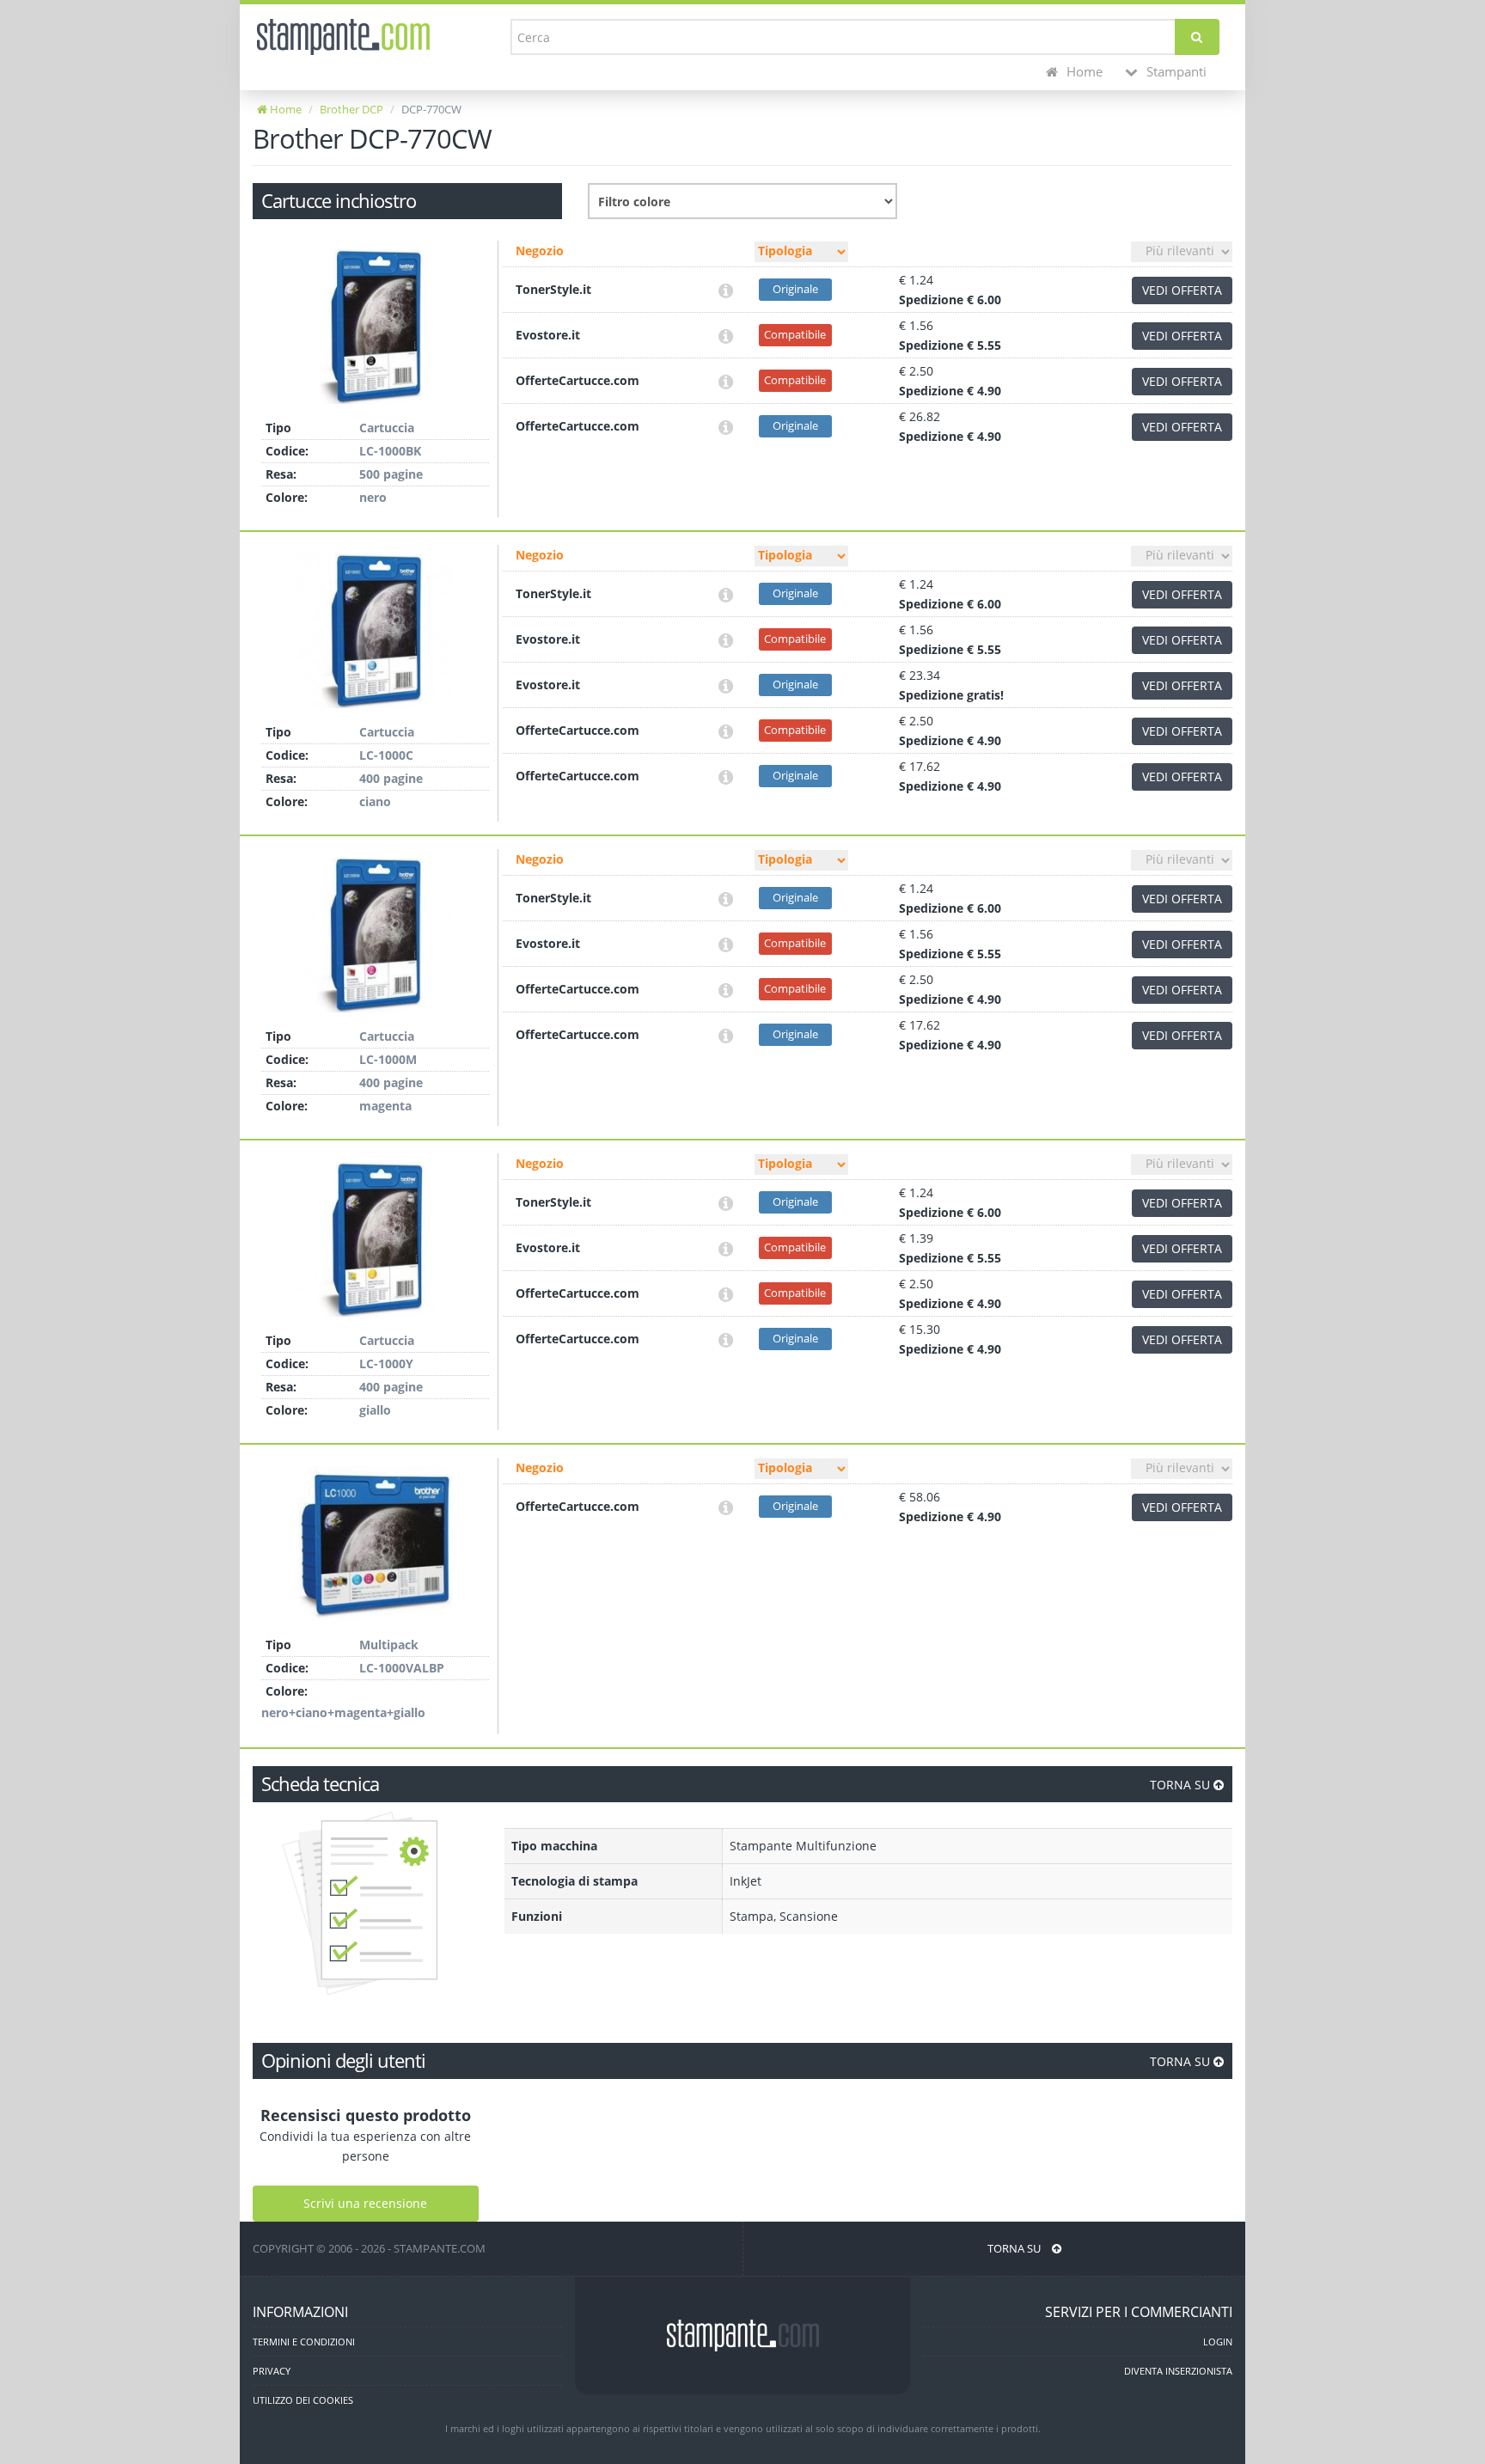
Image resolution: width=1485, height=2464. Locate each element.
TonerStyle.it (553, 289)
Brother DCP (351, 109)
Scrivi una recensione (365, 2203)
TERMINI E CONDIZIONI (304, 2342)
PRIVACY (272, 2371)
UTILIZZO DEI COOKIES (303, 2400)
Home (1083, 72)
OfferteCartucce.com (577, 380)
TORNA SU (1182, 1785)
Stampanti (1175, 72)
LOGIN (1218, 2342)
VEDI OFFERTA (1182, 290)
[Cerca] (1197, 37)
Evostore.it (548, 335)
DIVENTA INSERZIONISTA (1178, 2371)
